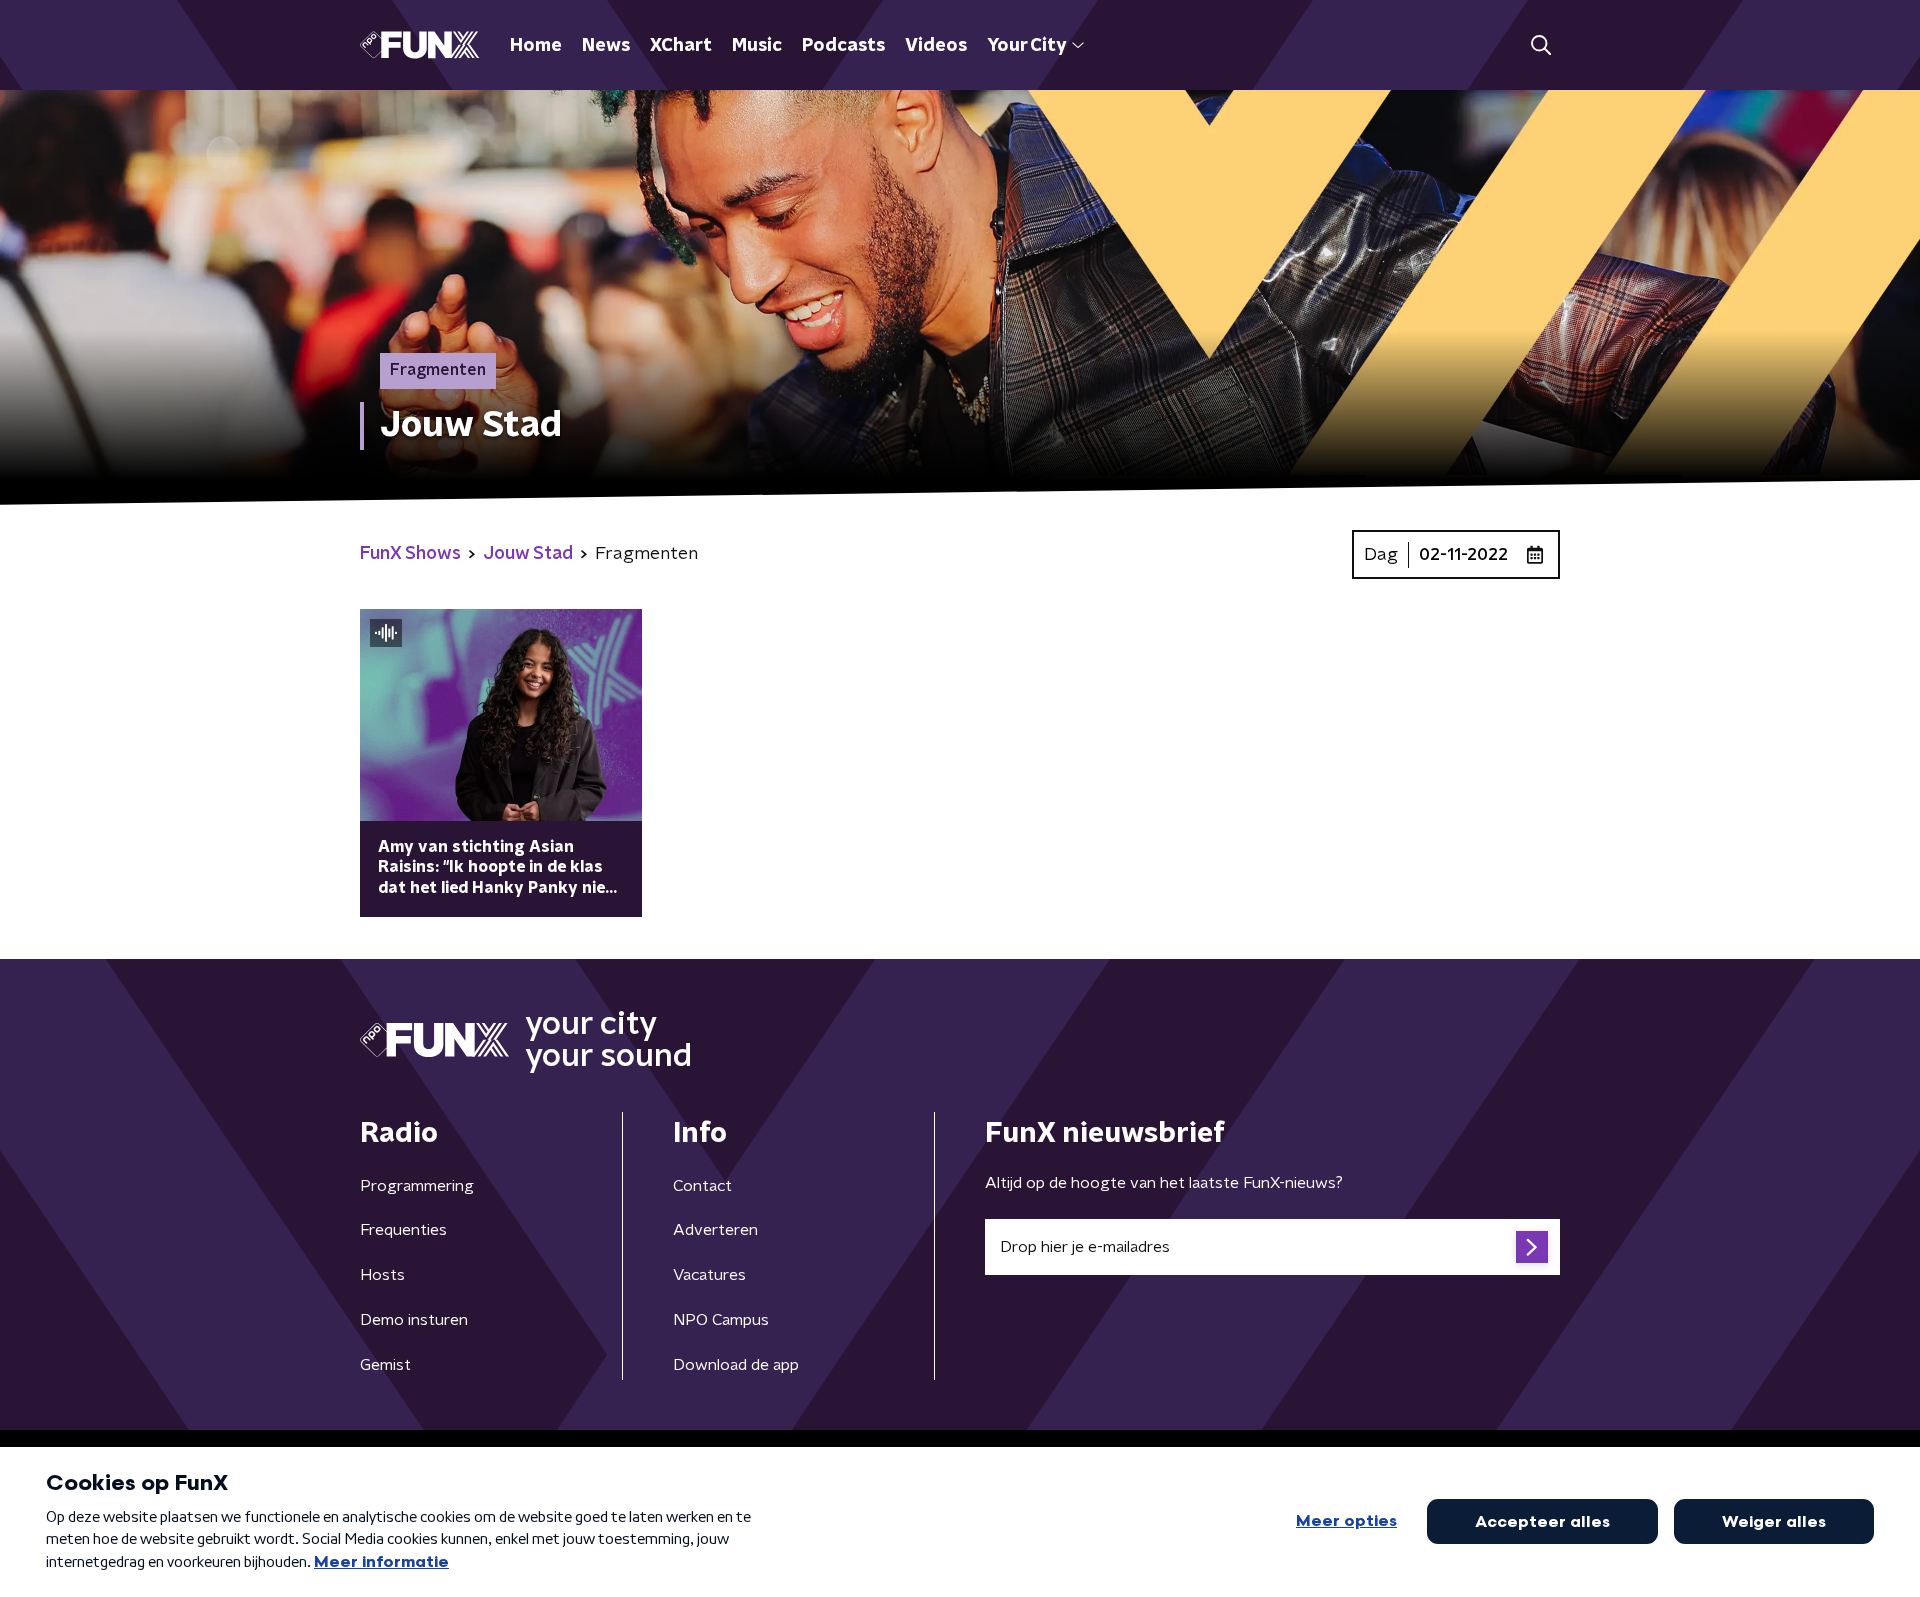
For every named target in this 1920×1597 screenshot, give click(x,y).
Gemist (385, 1365)
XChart (681, 46)
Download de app (736, 1365)
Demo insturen (414, 1320)
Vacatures (709, 1275)
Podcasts (843, 46)
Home (536, 46)
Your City (1026, 46)
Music (757, 46)
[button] (1540, 45)
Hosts (382, 1275)
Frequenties (403, 1230)
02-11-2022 (1463, 555)
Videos (936, 46)
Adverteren (715, 1230)
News (606, 46)
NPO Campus (721, 1320)
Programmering (417, 1186)
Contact (702, 1186)
